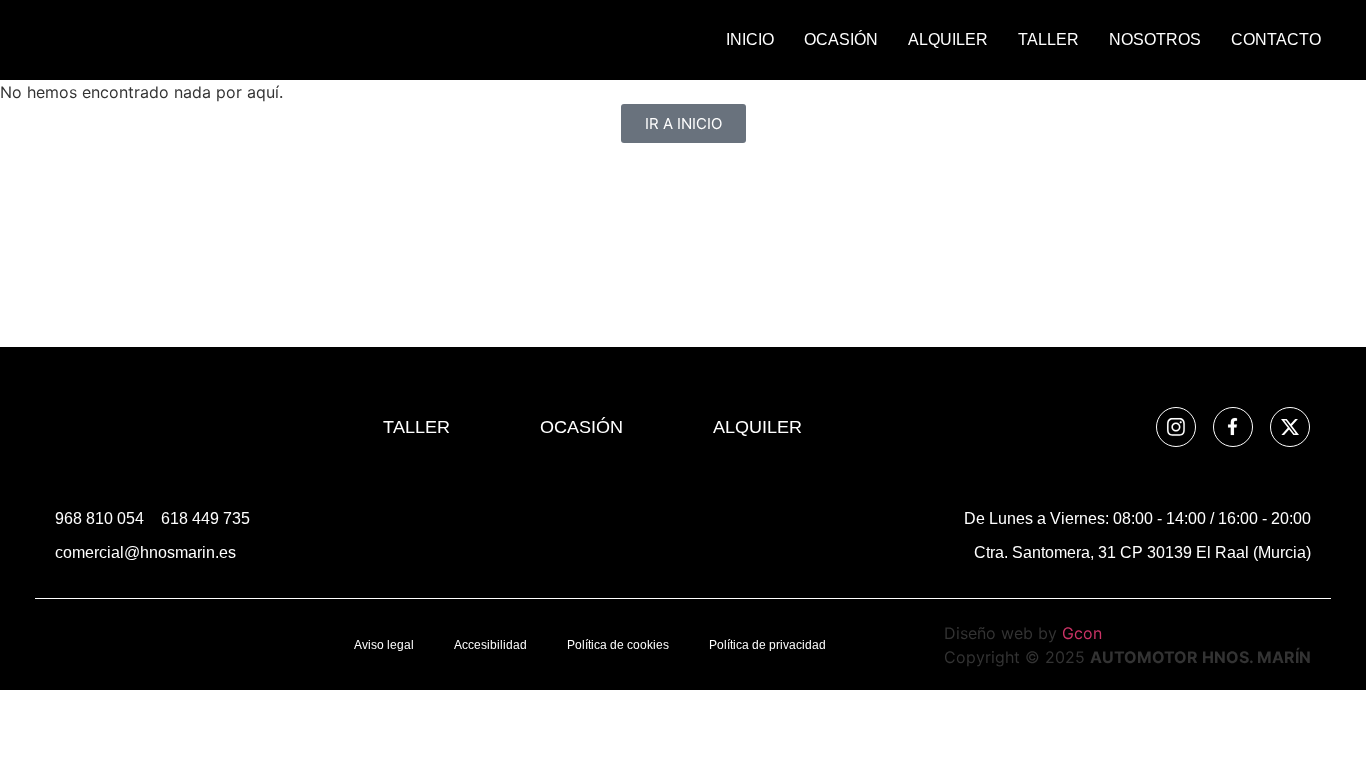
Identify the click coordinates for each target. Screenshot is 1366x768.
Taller (1048, 39)
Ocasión (841, 39)
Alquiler (948, 39)
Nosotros (1155, 39)
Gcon (1082, 633)
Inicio (750, 39)
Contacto (1276, 39)
